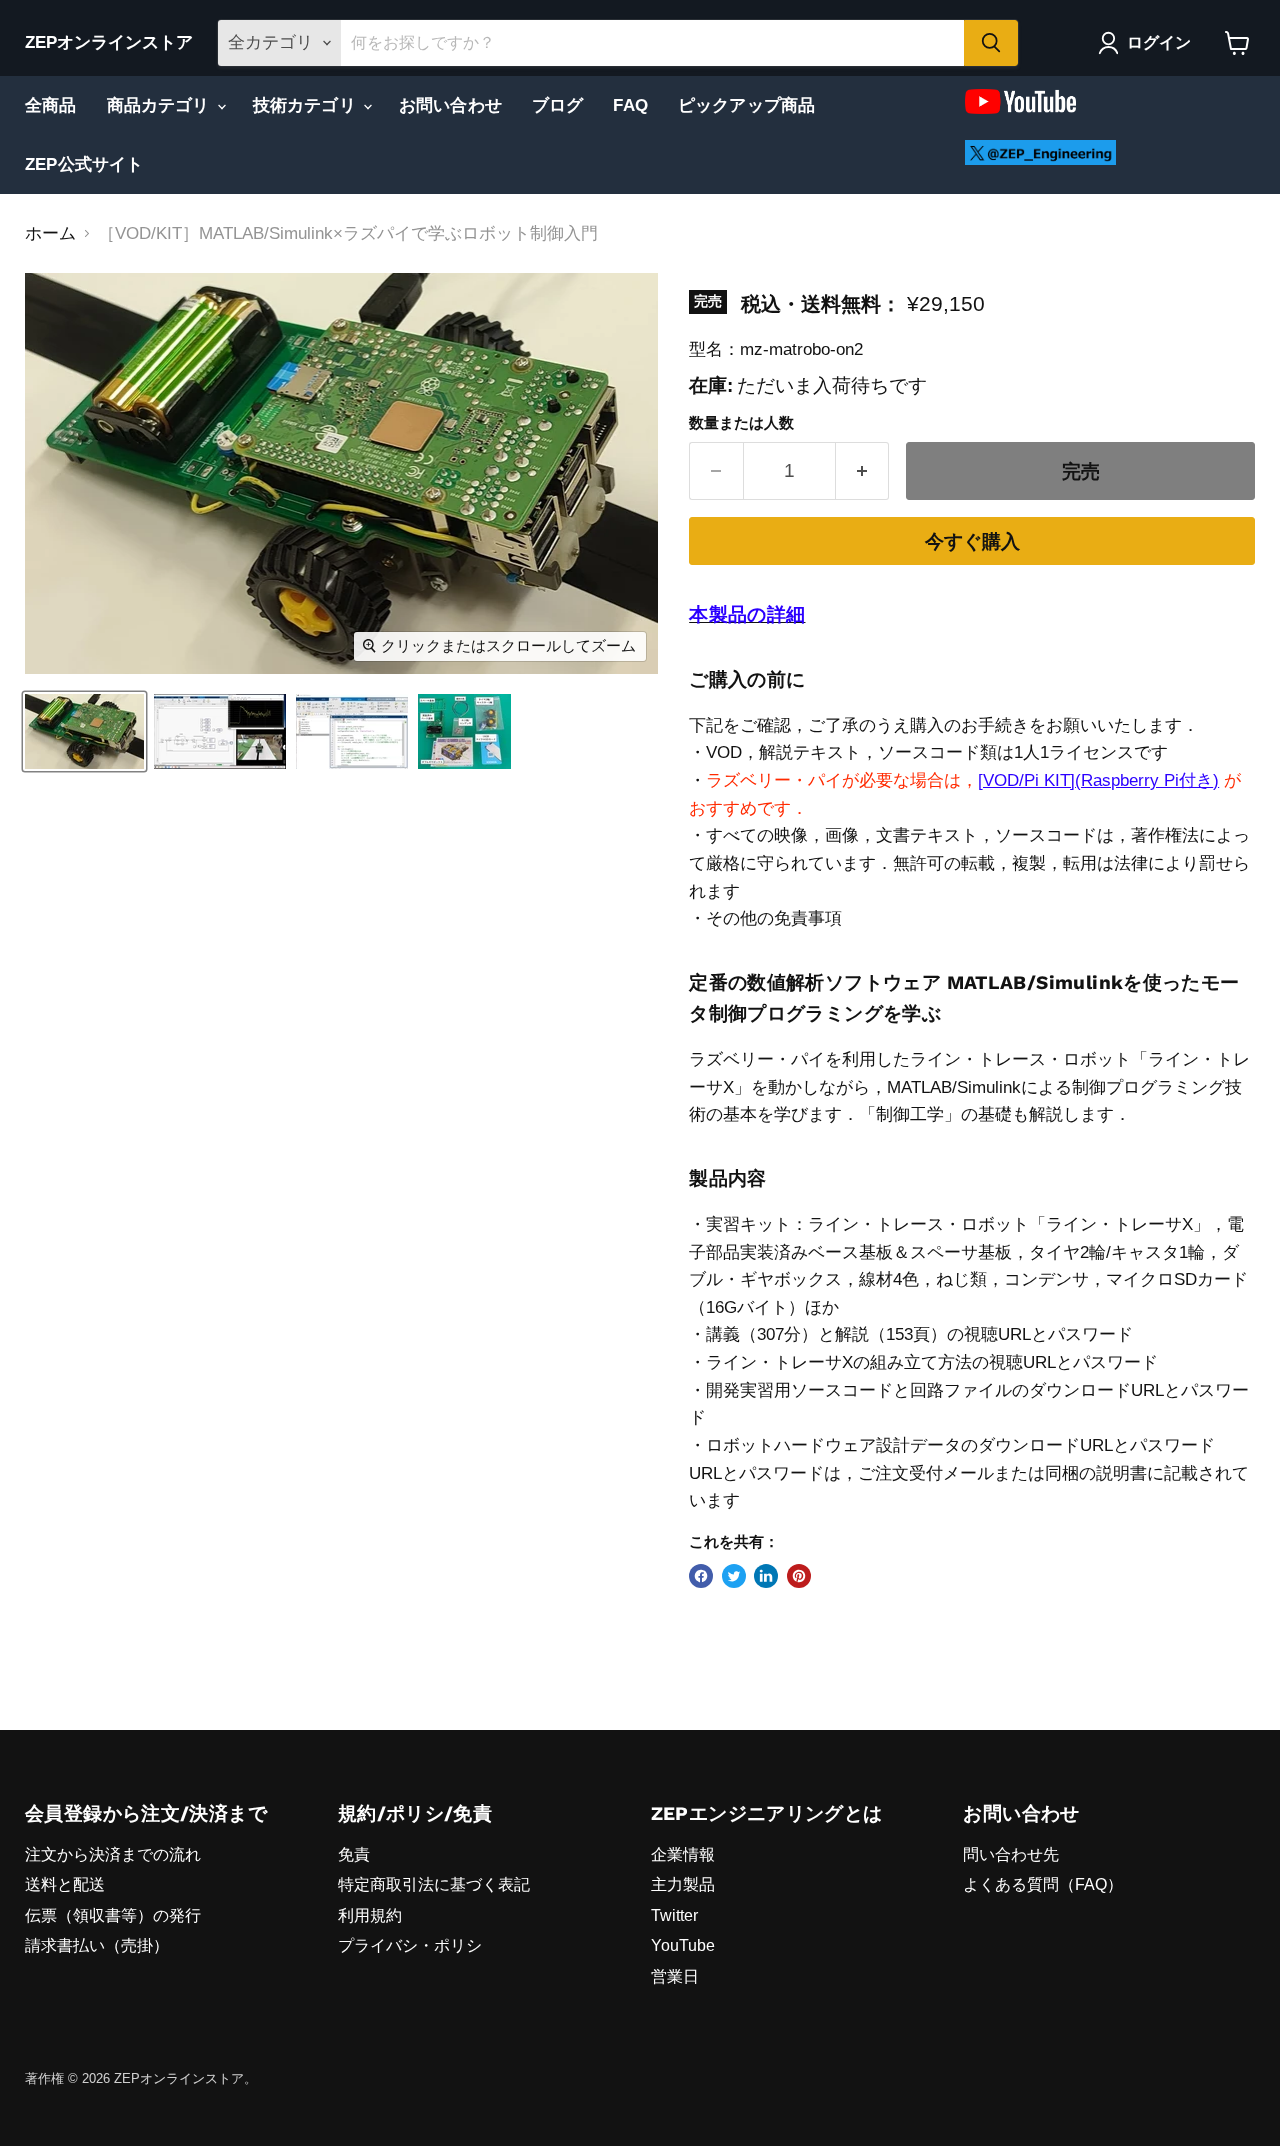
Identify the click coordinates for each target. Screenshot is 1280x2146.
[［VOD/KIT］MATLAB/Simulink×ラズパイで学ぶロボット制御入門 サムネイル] (84, 731)
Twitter (674, 1915)
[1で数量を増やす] (863, 471)
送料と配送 (65, 1884)
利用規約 (370, 1915)
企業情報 (683, 1854)
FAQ (630, 105)
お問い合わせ (450, 105)
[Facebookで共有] (701, 1576)
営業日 (675, 1976)
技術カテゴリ (307, 105)
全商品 (51, 105)
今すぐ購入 (972, 541)
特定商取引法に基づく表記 (434, 1884)
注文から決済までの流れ (113, 1854)
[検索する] (991, 43)
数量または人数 (741, 423)
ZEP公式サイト (84, 164)
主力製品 (683, 1884)
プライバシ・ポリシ (410, 1945)
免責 (354, 1854)
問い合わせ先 (1011, 1854)
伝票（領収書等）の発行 (113, 1915)
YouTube (683, 1945)
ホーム (50, 233)
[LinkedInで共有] (766, 1576)
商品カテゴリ (161, 105)
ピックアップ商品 (746, 105)
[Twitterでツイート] (734, 1576)
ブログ (558, 105)
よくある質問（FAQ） (1043, 1884)
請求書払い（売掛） (97, 1945)
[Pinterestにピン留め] (799, 1576)
